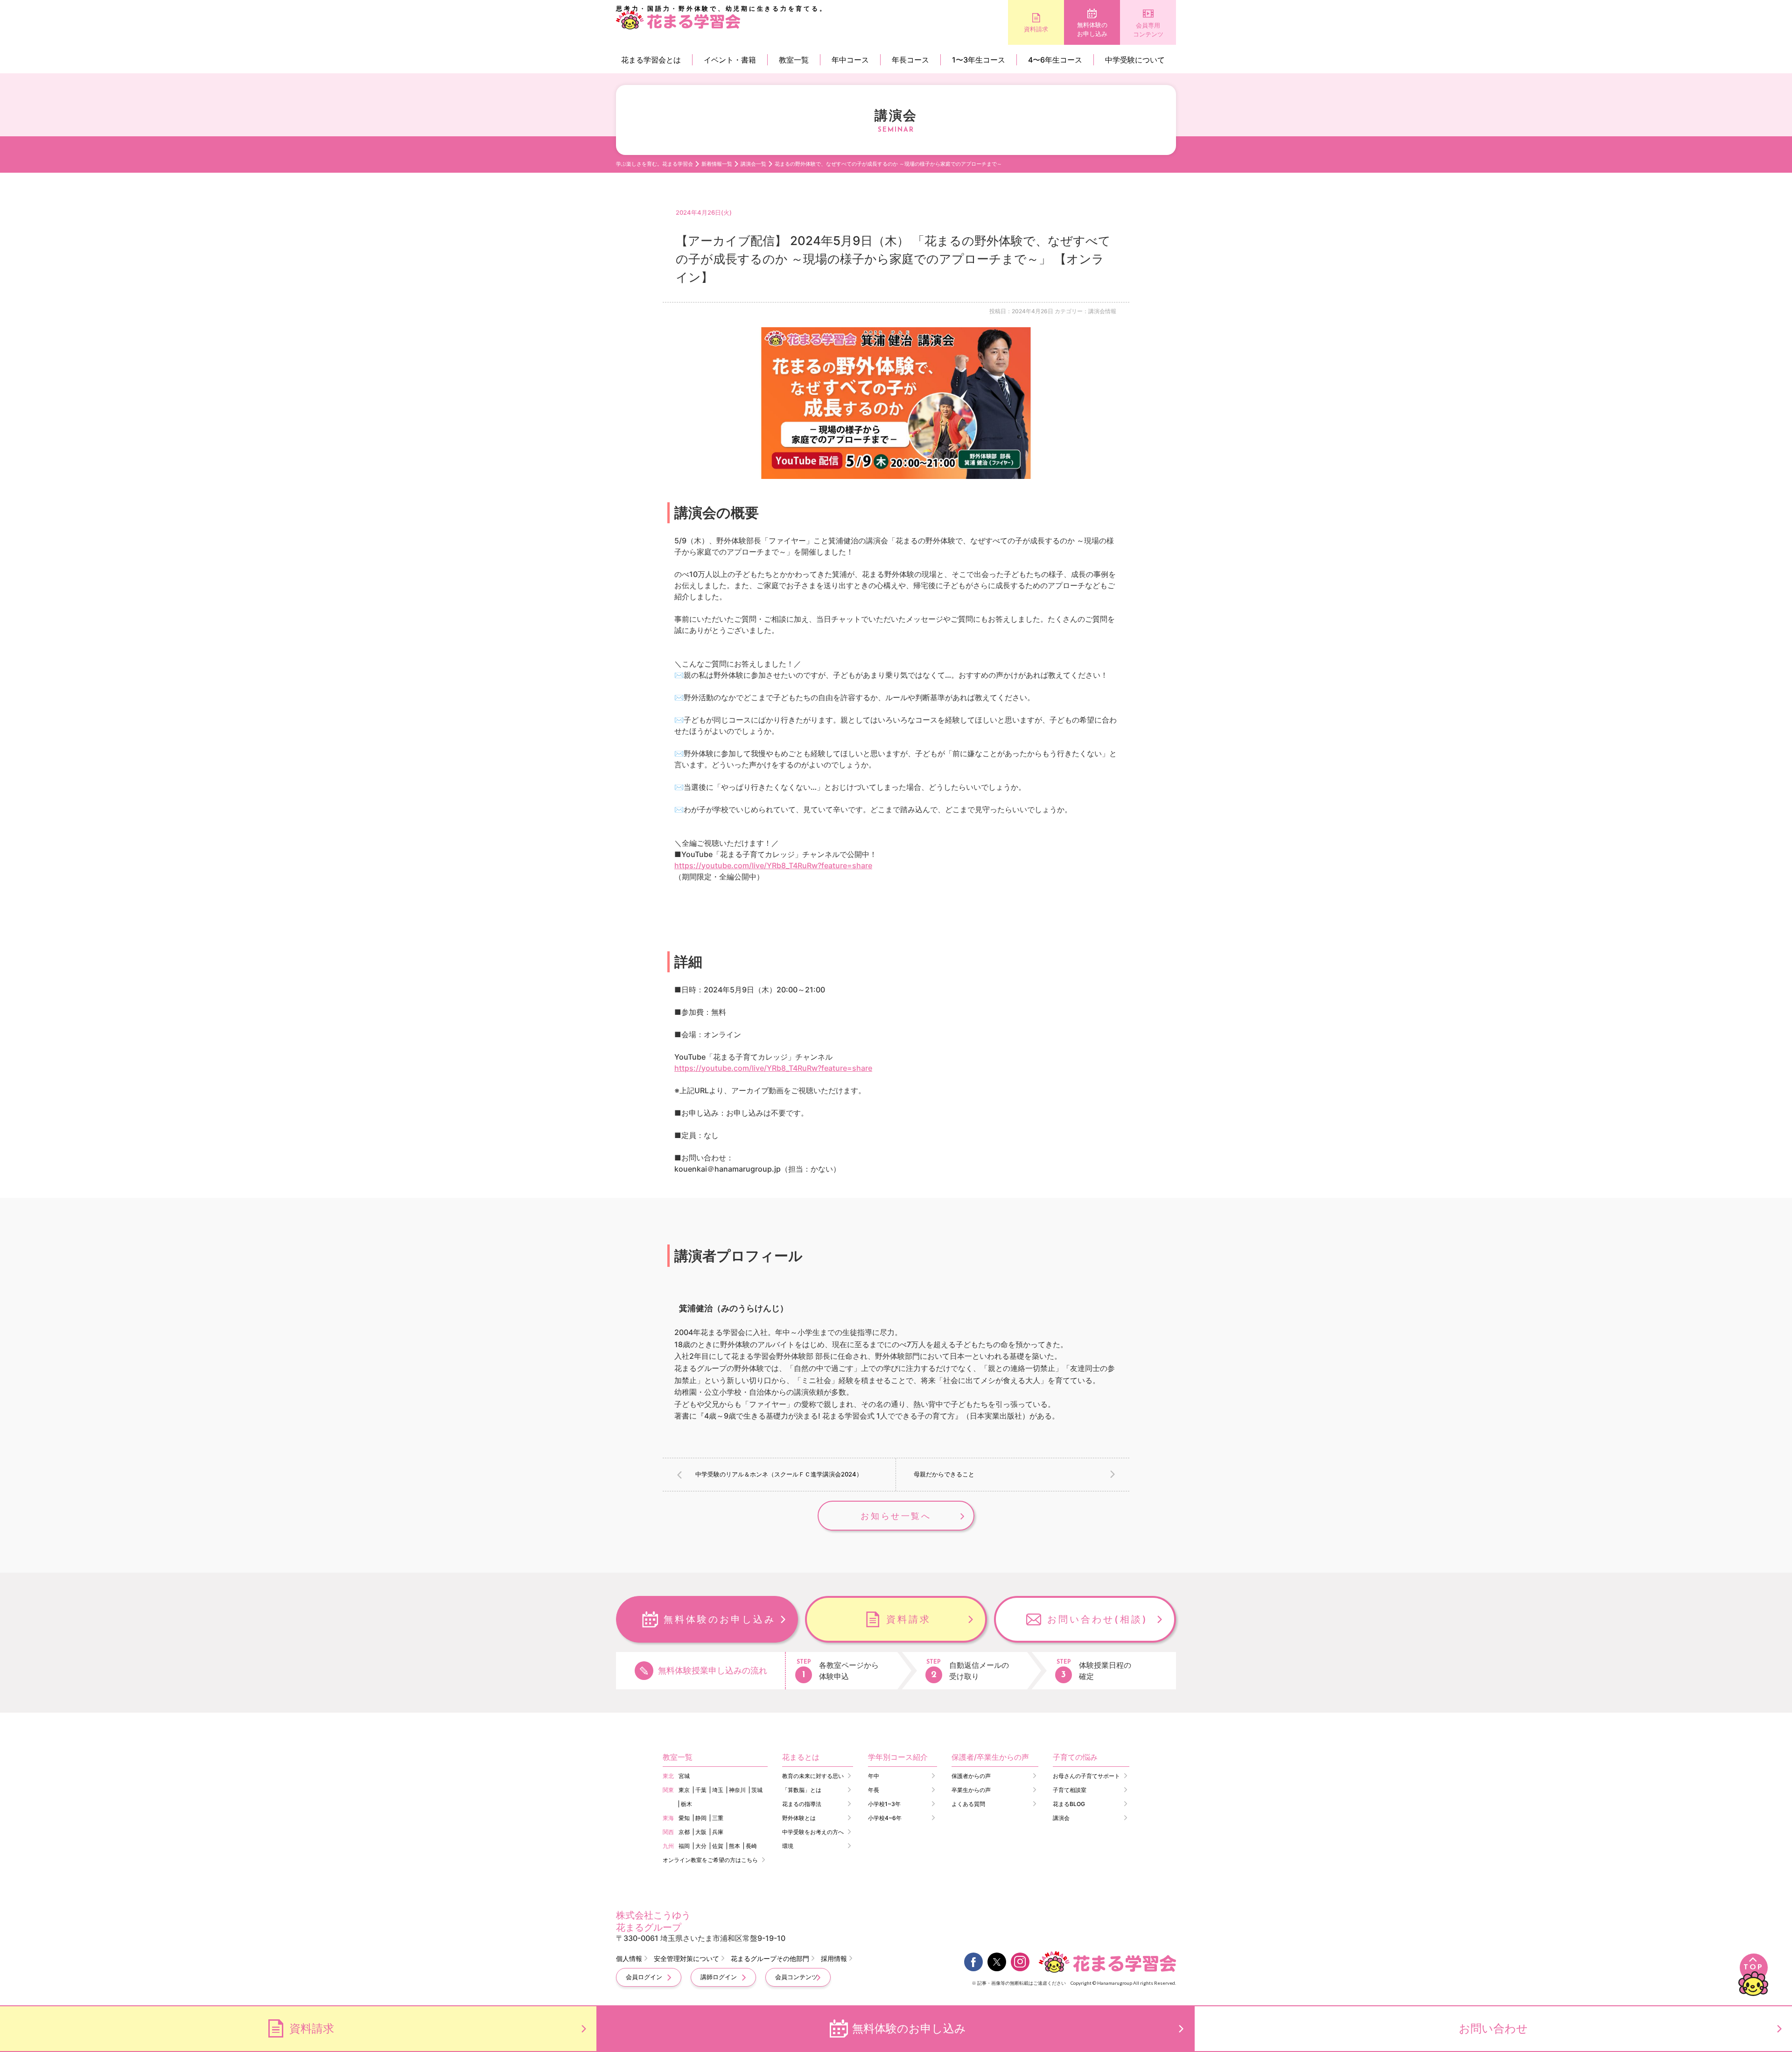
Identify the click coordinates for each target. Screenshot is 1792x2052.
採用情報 (834, 1958)
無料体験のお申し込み (1092, 29)
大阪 (701, 1832)
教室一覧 (794, 60)
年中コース (850, 60)
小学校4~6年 (885, 1818)
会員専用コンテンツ (1148, 30)
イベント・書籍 (730, 60)
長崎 (751, 1846)
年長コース (910, 60)
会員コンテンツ (796, 1977)
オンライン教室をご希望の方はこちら (710, 1860)
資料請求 (1036, 29)
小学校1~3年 (884, 1804)
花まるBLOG (1069, 1804)
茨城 (757, 1790)
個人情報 (629, 1958)
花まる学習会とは (651, 60)
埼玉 (718, 1790)
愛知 (684, 1818)
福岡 (684, 1846)
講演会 (1061, 1818)
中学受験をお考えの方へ (813, 1832)
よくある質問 (968, 1804)
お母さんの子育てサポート (1086, 1776)
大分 (701, 1846)
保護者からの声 (971, 1776)
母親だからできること (944, 1474)
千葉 (701, 1790)
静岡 (701, 1818)
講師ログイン (719, 1977)
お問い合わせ (1493, 2028)
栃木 (686, 1804)
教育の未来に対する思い (813, 1776)
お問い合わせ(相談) (1098, 1619)
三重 (718, 1818)
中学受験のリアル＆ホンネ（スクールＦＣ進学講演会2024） (779, 1474)
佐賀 (718, 1846)
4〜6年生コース (1055, 60)
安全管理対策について (686, 1958)
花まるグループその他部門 (770, 1958)
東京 (684, 1790)
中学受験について (1135, 60)
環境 (788, 1846)
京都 (684, 1832)
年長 (874, 1790)
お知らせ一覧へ (896, 1516)
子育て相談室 (1070, 1790)
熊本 (735, 1846)
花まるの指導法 (802, 1804)
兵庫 (718, 1832)
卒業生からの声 (971, 1790)
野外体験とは (799, 1818)
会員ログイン (644, 1977)
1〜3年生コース (979, 60)
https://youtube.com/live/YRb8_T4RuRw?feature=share (773, 865)
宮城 (684, 1776)
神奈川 (737, 1790)
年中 (874, 1776)
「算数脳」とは (802, 1790)
